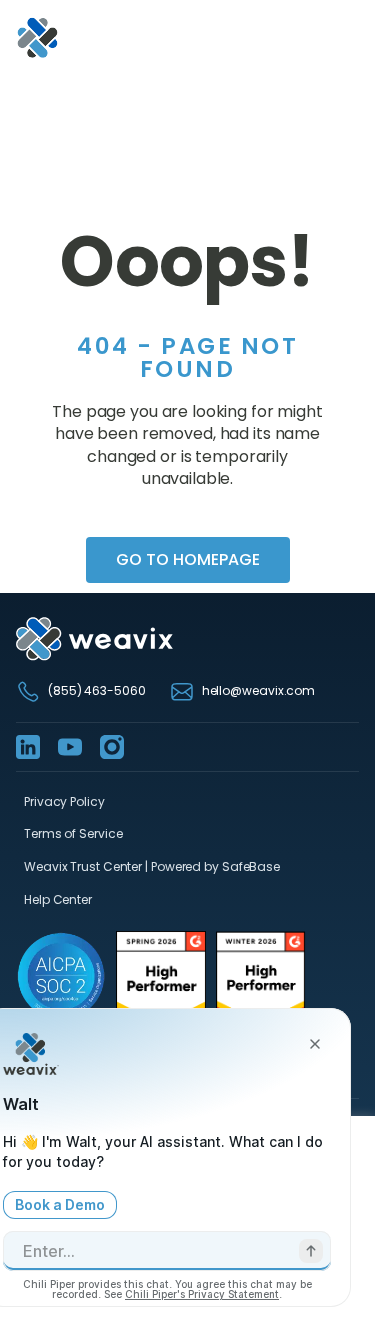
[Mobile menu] (347, 38)
